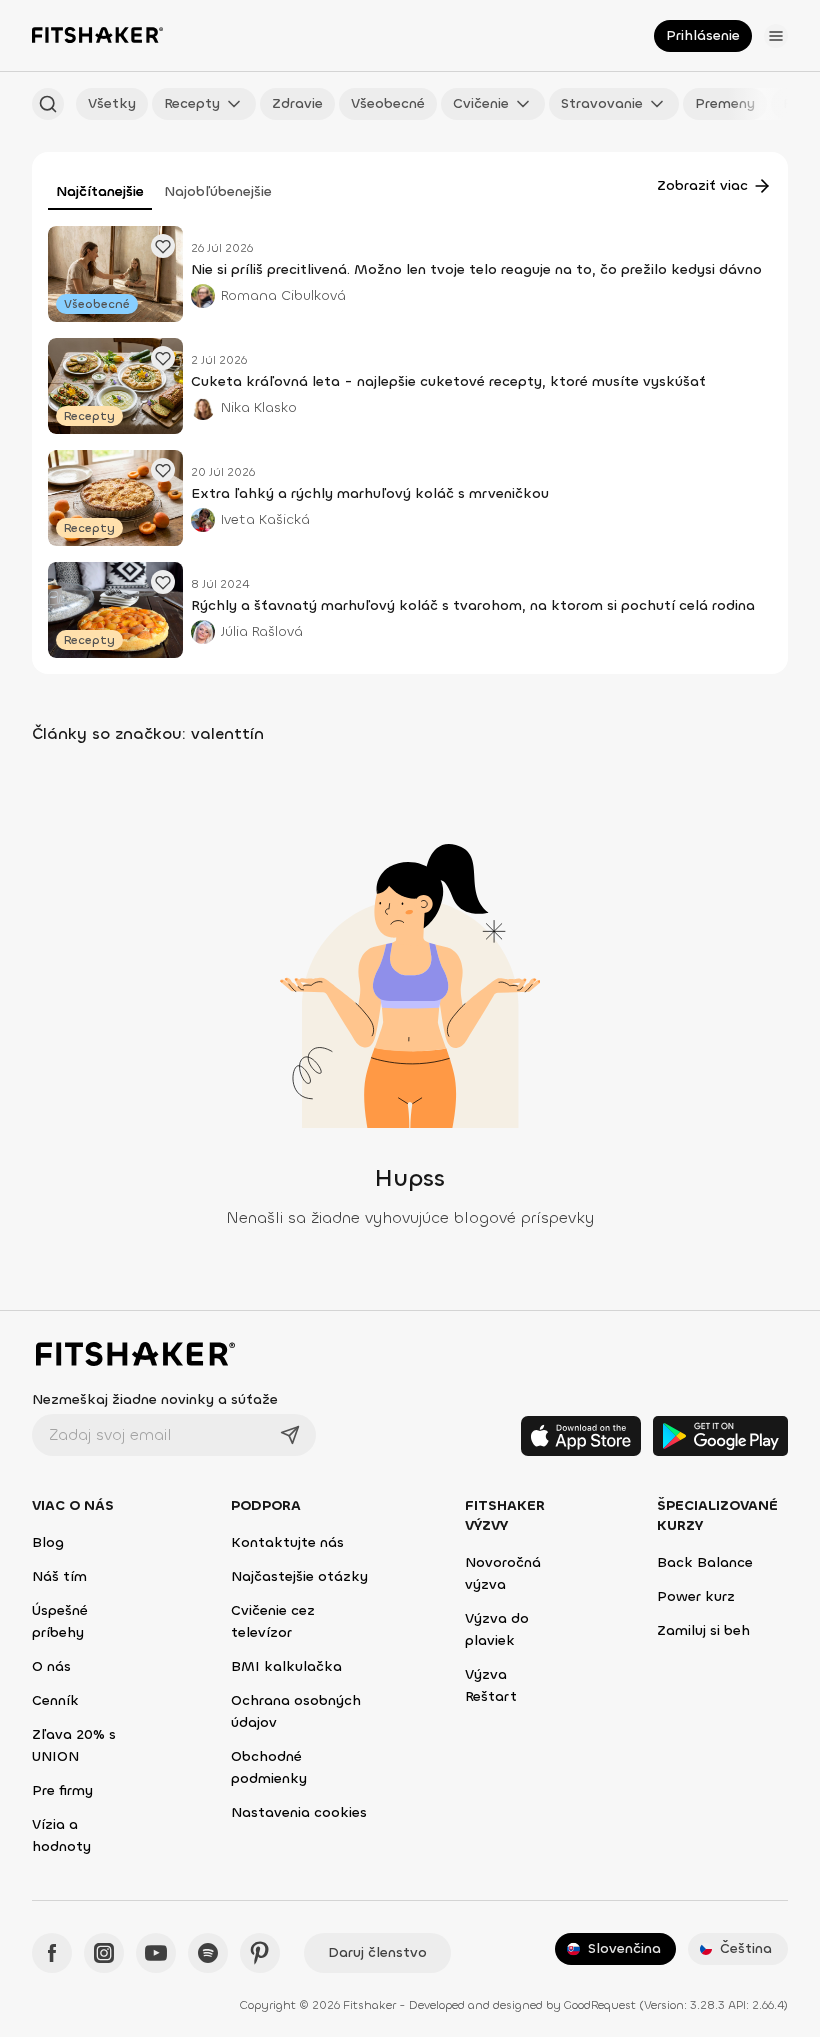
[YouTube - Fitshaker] (156, 1953)
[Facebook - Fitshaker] (52, 1953)
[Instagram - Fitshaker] (104, 1953)
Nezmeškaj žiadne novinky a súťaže (155, 1399)
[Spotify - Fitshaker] (208, 1953)
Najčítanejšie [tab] (100, 191)
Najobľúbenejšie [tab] (218, 191)
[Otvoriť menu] (776, 36)
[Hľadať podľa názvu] (48, 104)
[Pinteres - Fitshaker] (260, 1953)
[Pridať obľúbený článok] (163, 246)
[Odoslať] (290, 1435)
